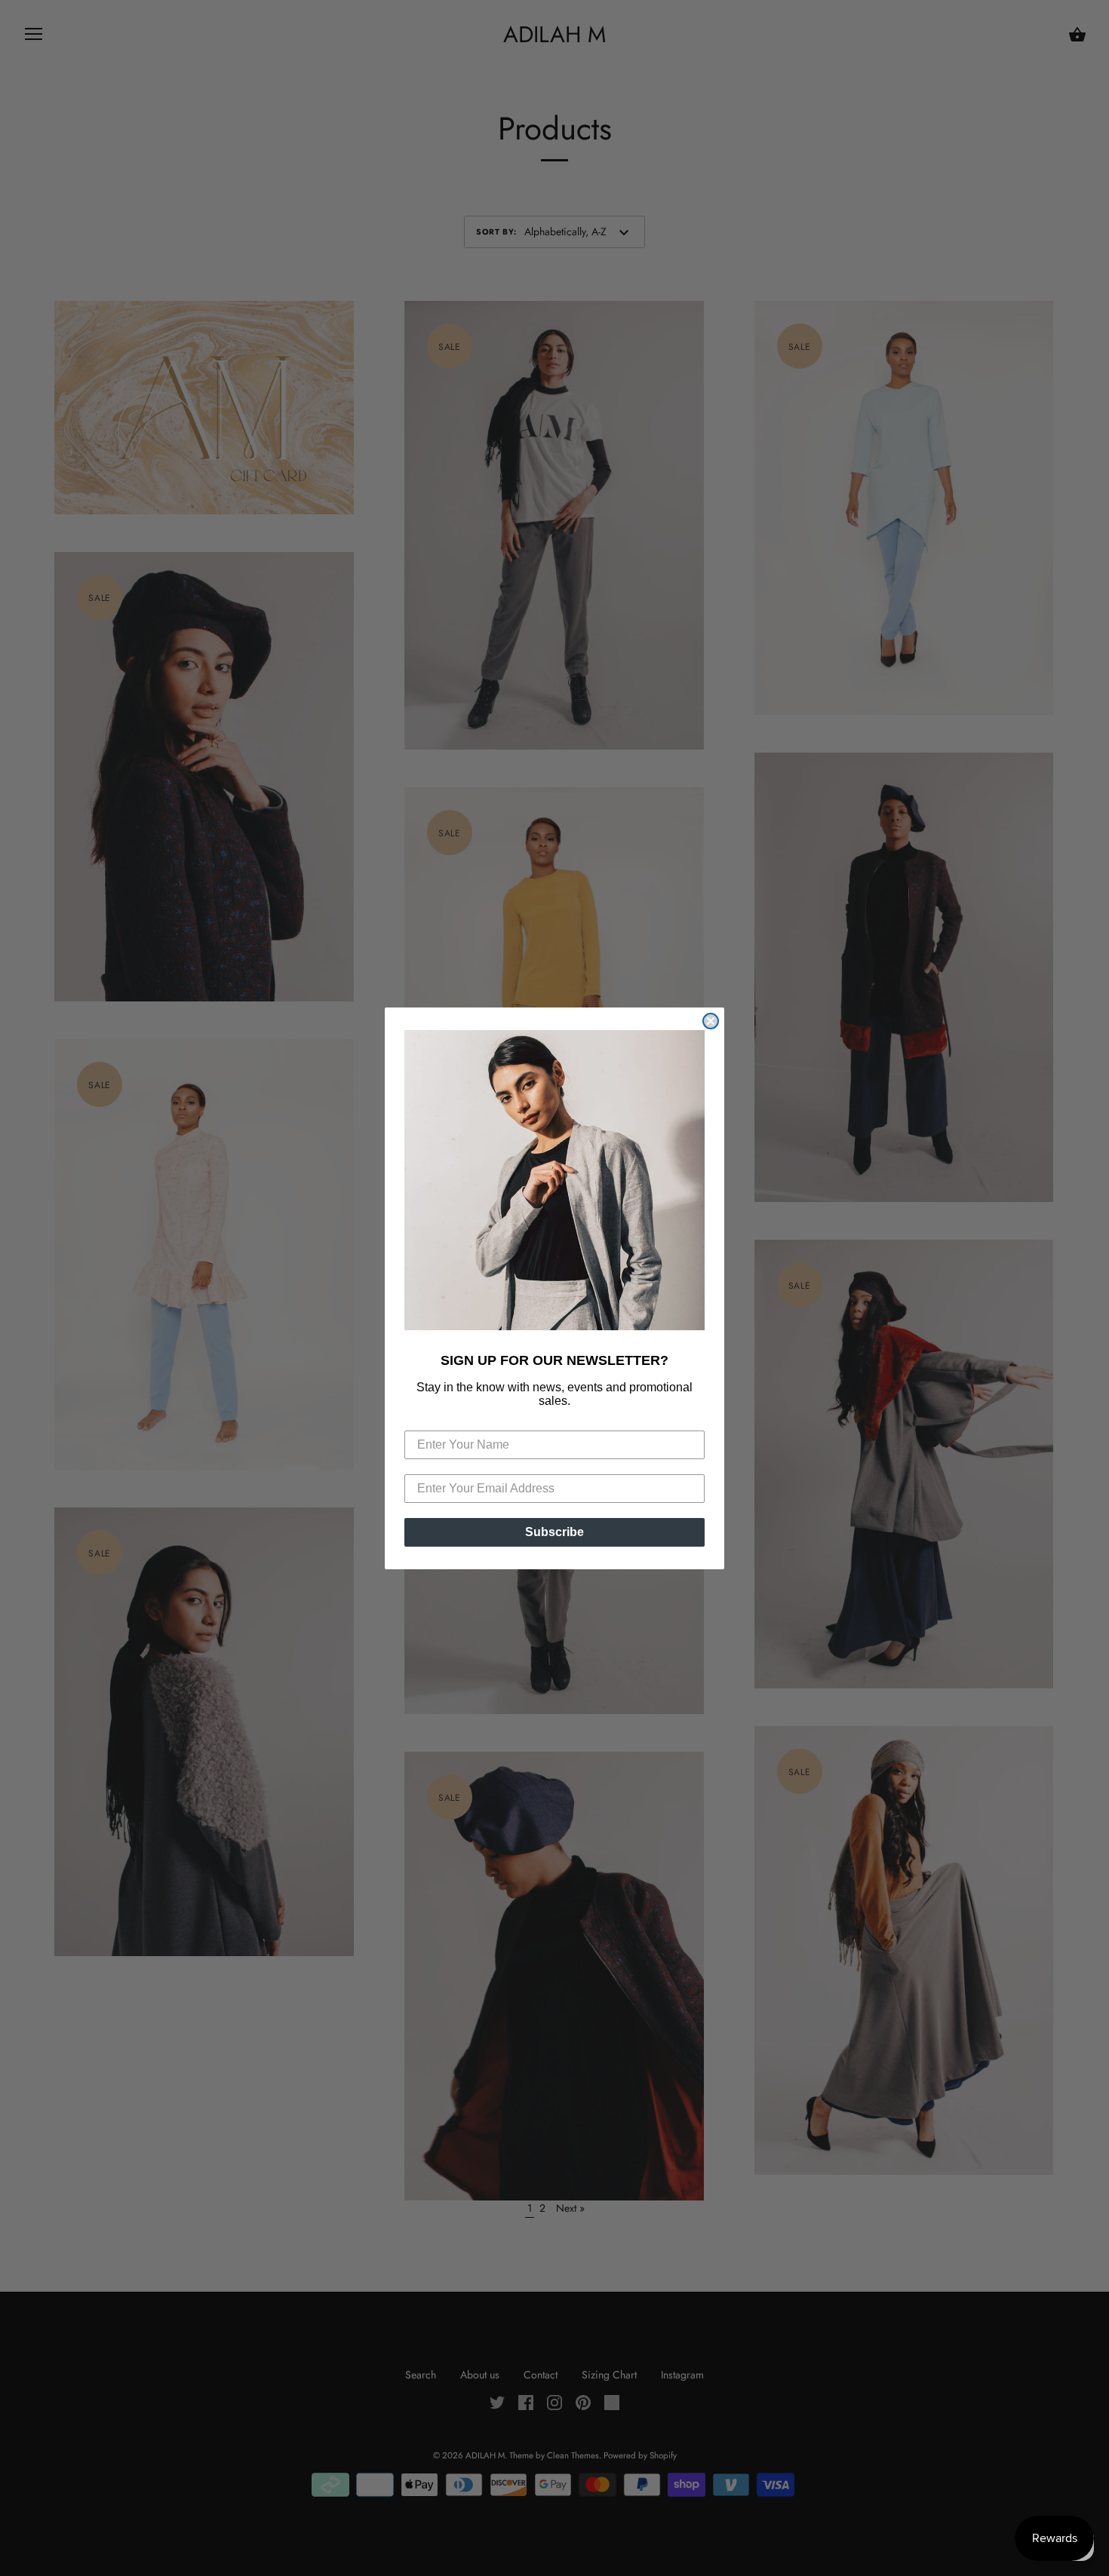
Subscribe (554, 1532)
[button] (554, 1180)
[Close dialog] (711, 1021)
